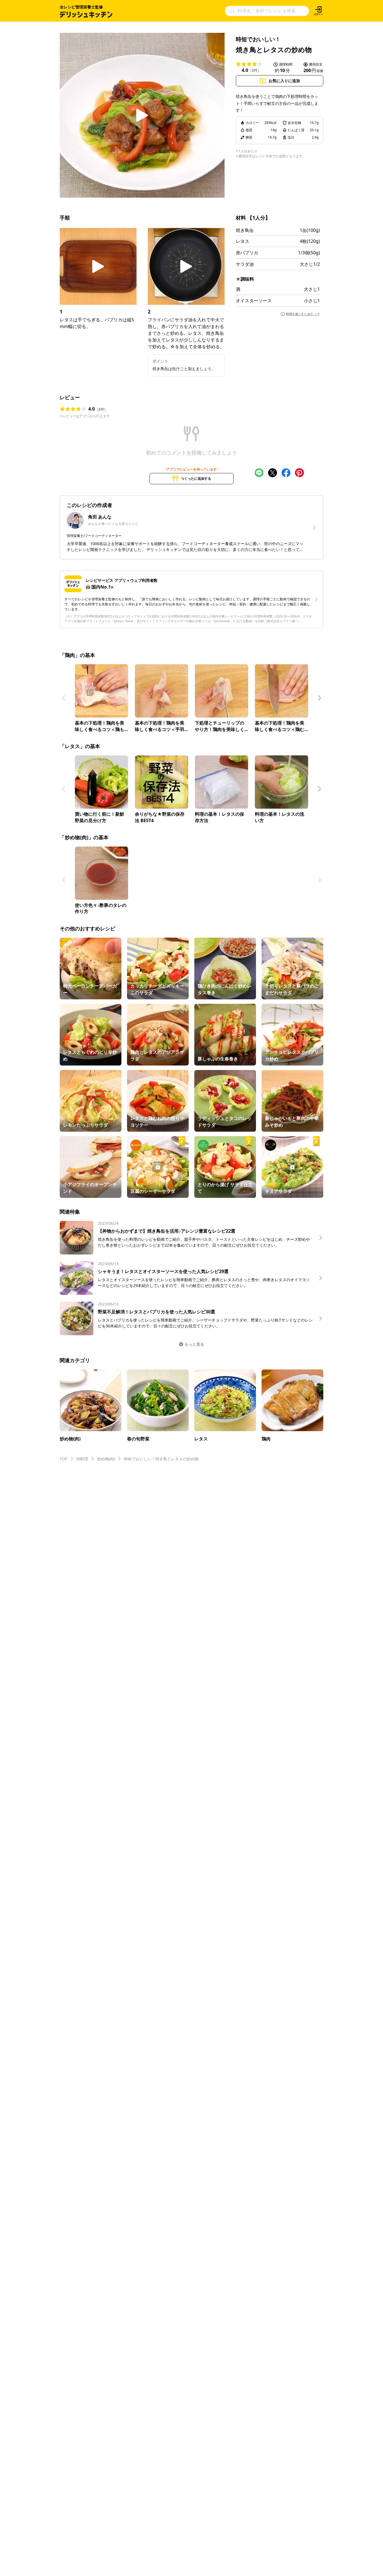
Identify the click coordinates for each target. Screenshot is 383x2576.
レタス (243, 241)
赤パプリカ (247, 253)
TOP (64, 1459)
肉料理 (82, 1459)
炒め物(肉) (106, 1459)
